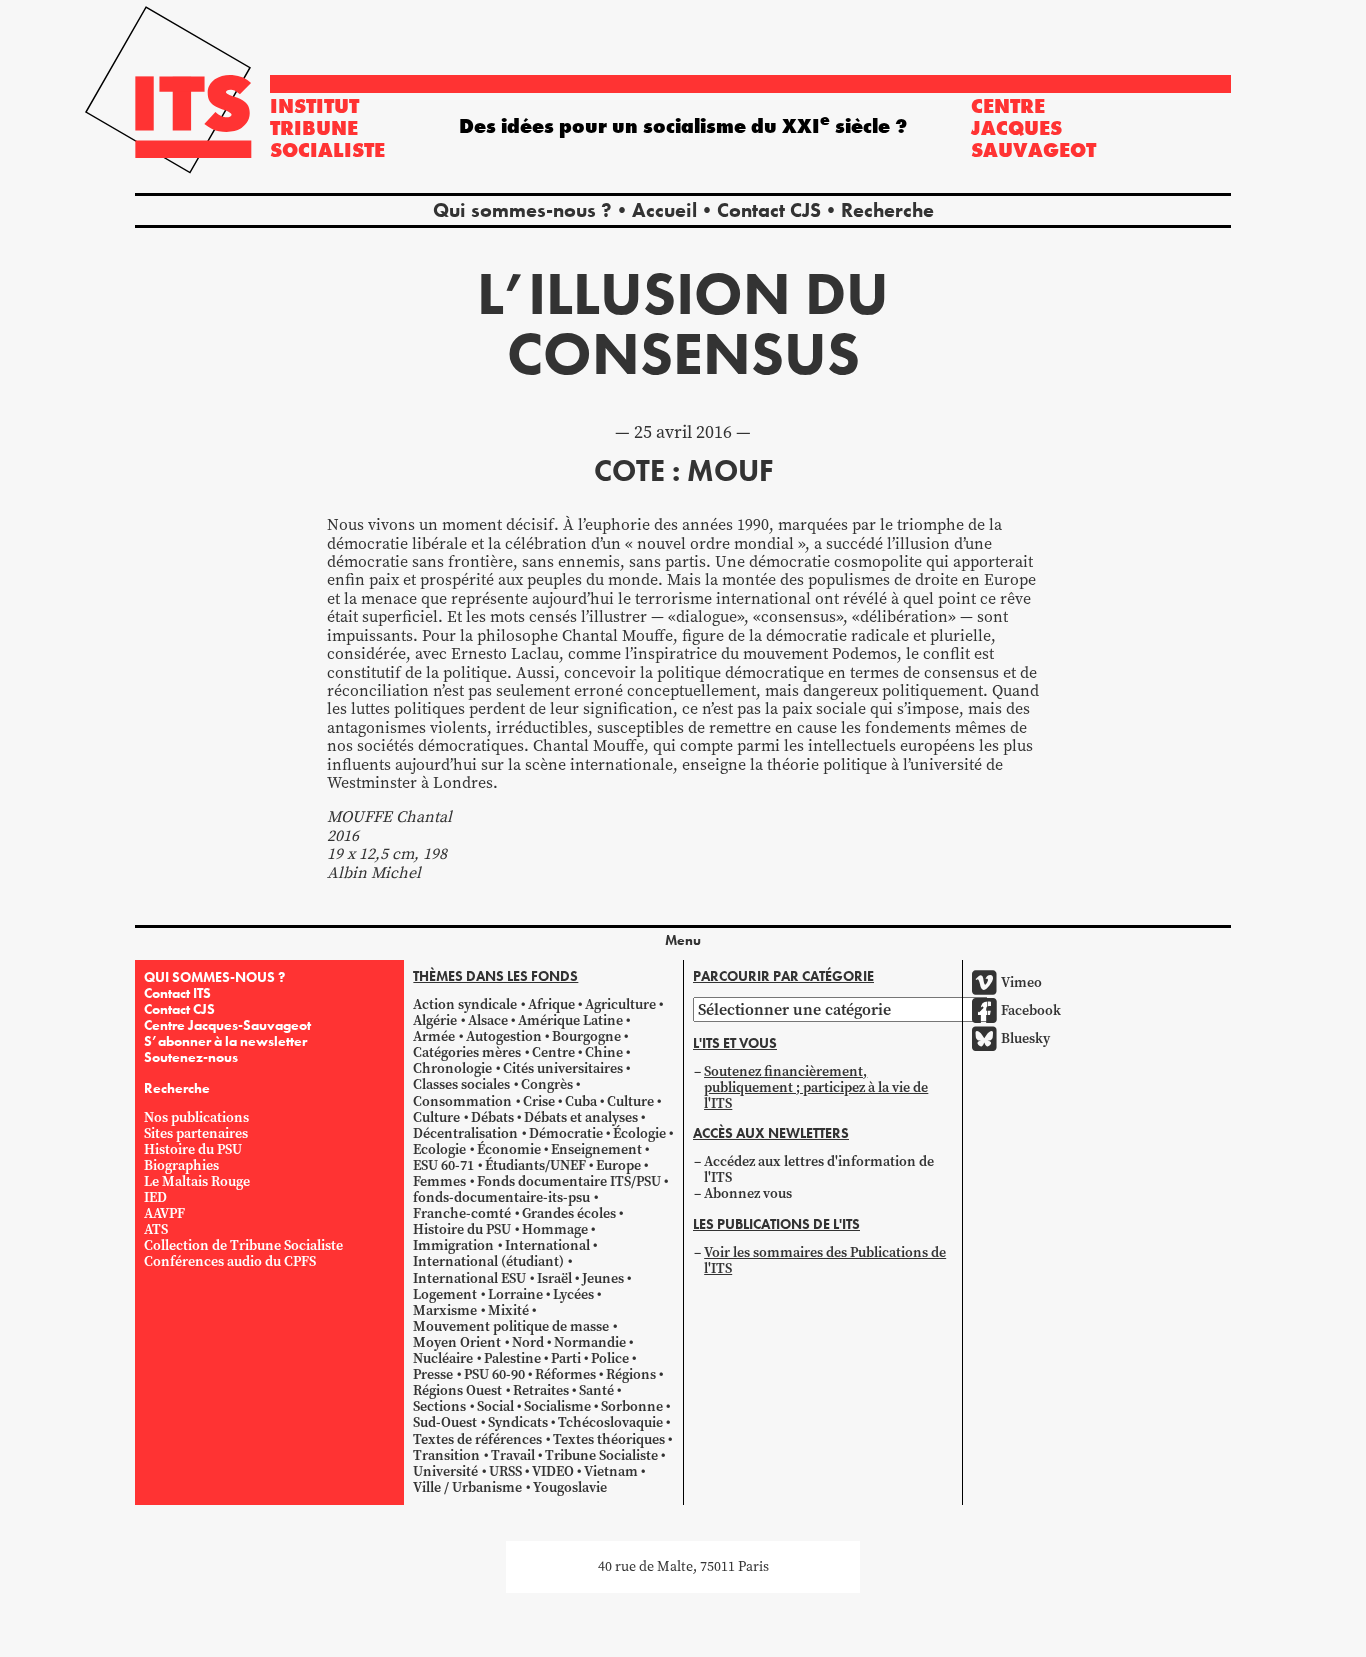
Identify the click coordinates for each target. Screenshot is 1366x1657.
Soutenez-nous (191, 1057)
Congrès (547, 1084)
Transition (446, 1455)
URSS (505, 1471)
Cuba (581, 1101)
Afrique (551, 1004)
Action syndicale (465, 1004)
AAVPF (164, 1213)
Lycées (573, 1294)
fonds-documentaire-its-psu (501, 1197)
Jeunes (603, 1278)
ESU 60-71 (443, 1165)
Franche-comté (462, 1213)
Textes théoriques (609, 1439)
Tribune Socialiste (601, 1455)
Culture (630, 1101)
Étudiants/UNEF (535, 1165)
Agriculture (620, 1004)
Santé (596, 1390)
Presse (433, 1374)
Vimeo (1021, 982)
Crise (539, 1101)
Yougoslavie (570, 1487)
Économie (509, 1149)
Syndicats (518, 1422)
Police (610, 1358)
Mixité (508, 1310)
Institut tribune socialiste (327, 128)
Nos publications (196, 1117)
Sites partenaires (196, 1133)
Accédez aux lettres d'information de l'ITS (819, 1169)
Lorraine (515, 1294)
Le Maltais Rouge (197, 1181)
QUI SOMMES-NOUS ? (214, 977)
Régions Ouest (457, 1390)
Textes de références (477, 1439)
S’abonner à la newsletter (225, 1041)
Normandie (590, 1342)
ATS (156, 1229)
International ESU (469, 1278)
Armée (434, 1036)
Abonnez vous (748, 1193)
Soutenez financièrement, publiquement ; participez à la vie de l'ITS (816, 1087)
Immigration (453, 1245)
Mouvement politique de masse (511, 1326)
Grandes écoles (569, 1213)
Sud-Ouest (445, 1422)
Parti (566, 1358)
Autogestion (504, 1036)
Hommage (555, 1229)
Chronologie (452, 1068)
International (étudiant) (488, 1261)
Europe (618, 1165)
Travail (513, 1455)
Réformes (565, 1374)
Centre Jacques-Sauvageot (227, 1025)
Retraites (541, 1390)
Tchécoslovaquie (610, 1422)
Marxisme (445, 1310)
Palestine (512, 1358)
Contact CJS (769, 210)
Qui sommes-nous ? (522, 210)
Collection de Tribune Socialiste (243, 1245)
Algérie (435, 1020)
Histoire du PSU (193, 1149)
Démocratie (566, 1133)
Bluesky (1025, 1038)
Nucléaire (443, 1358)
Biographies (181, 1165)
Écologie (639, 1133)
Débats (492, 1117)
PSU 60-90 (494, 1374)
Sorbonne (632, 1406)
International (547, 1245)
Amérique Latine (570, 1020)
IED (155, 1197)
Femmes (439, 1181)
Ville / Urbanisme (467, 1487)
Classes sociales (461, 1084)
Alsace (488, 1020)
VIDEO (553, 1471)
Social (495, 1406)
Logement (445, 1294)
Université (445, 1471)
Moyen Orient (457, 1342)
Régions (631, 1374)
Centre (553, 1052)
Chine (604, 1052)
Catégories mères (467, 1052)
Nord (528, 1342)
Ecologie (439, 1149)
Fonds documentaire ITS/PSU (569, 1181)
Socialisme (557, 1406)
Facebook (1031, 1010)
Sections (439, 1406)
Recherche (887, 210)
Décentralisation (465, 1133)
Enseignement (596, 1149)
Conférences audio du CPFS (230, 1261)
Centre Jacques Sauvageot (1033, 128)
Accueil (664, 210)
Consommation (462, 1101)
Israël (554, 1278)
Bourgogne (586, 1036)
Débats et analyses (581, 1117)
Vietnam (611, 1471)
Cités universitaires (563, 1068)
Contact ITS (177, 993)
